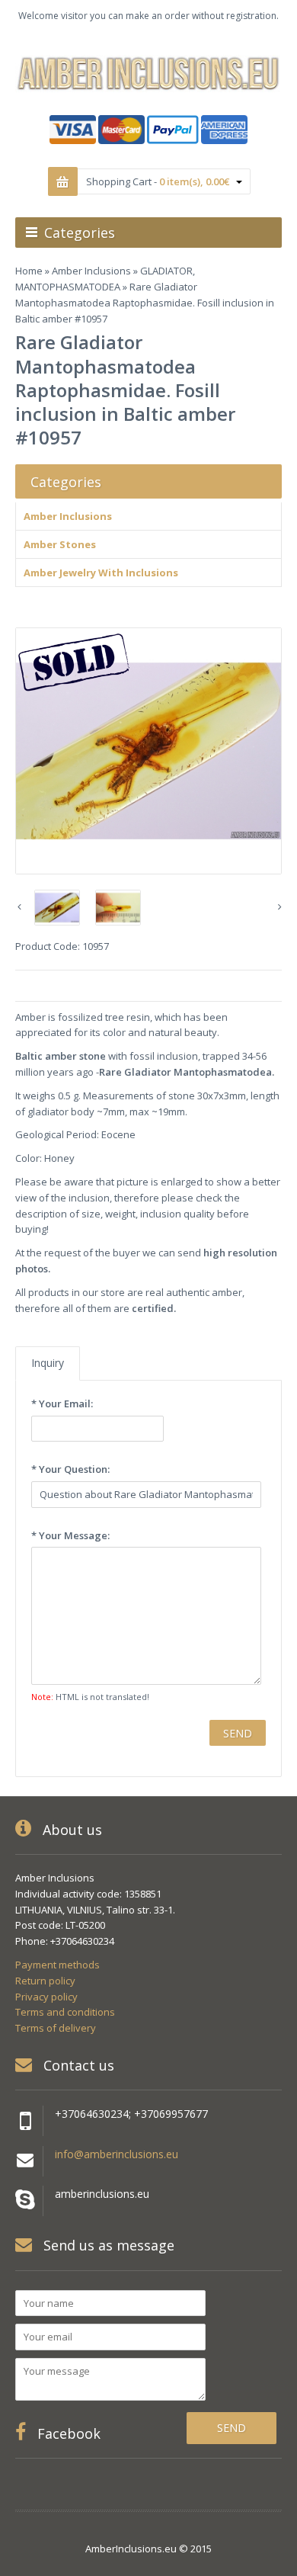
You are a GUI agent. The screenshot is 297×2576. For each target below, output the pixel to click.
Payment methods (57, 1965)
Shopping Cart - (158, 181)
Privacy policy (46, 1997)
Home (29, 271)
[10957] (148, 751)
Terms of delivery (56, 2028)
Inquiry (48, 1363)
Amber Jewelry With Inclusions (101, 573)
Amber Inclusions (91, 271)
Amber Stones (60, 544)
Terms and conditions (65, 2012)
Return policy (45, 1981)
